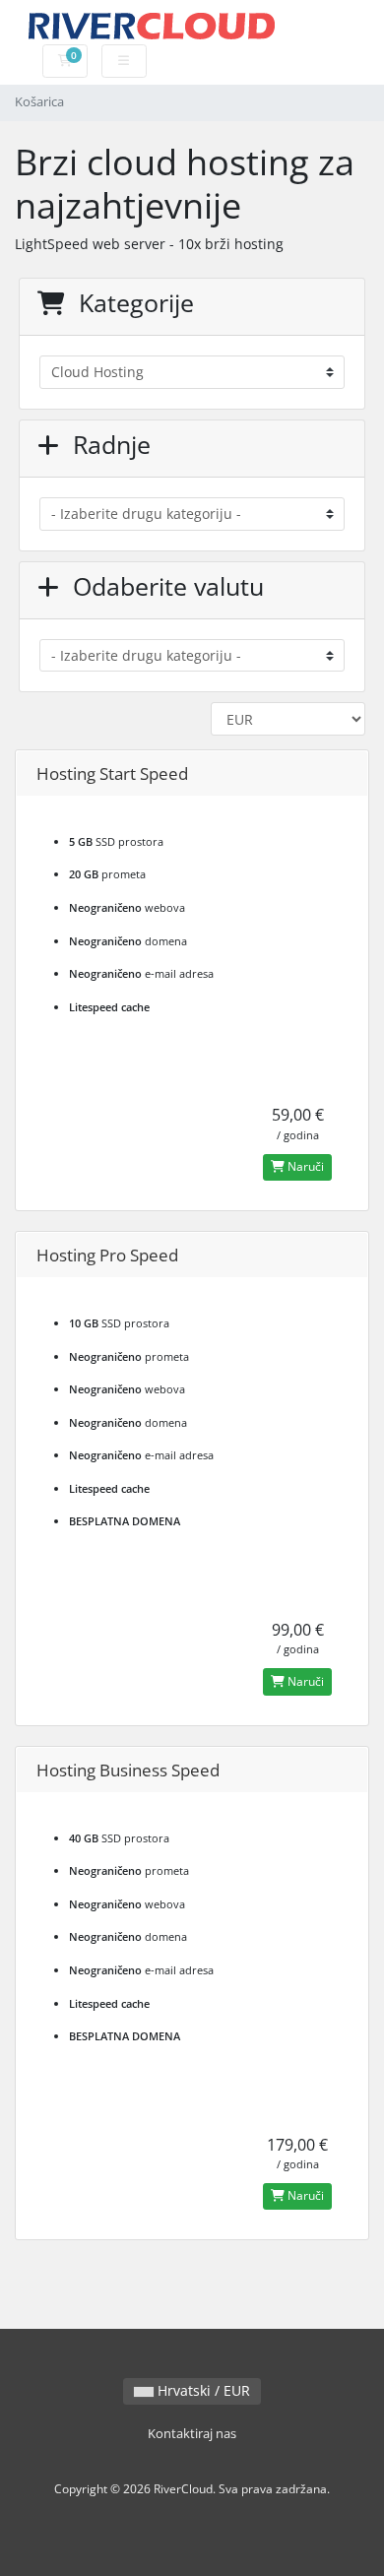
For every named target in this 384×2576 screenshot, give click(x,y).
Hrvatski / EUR (202, 2390)
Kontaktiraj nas (192, 2434)
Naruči (304, 1166)
